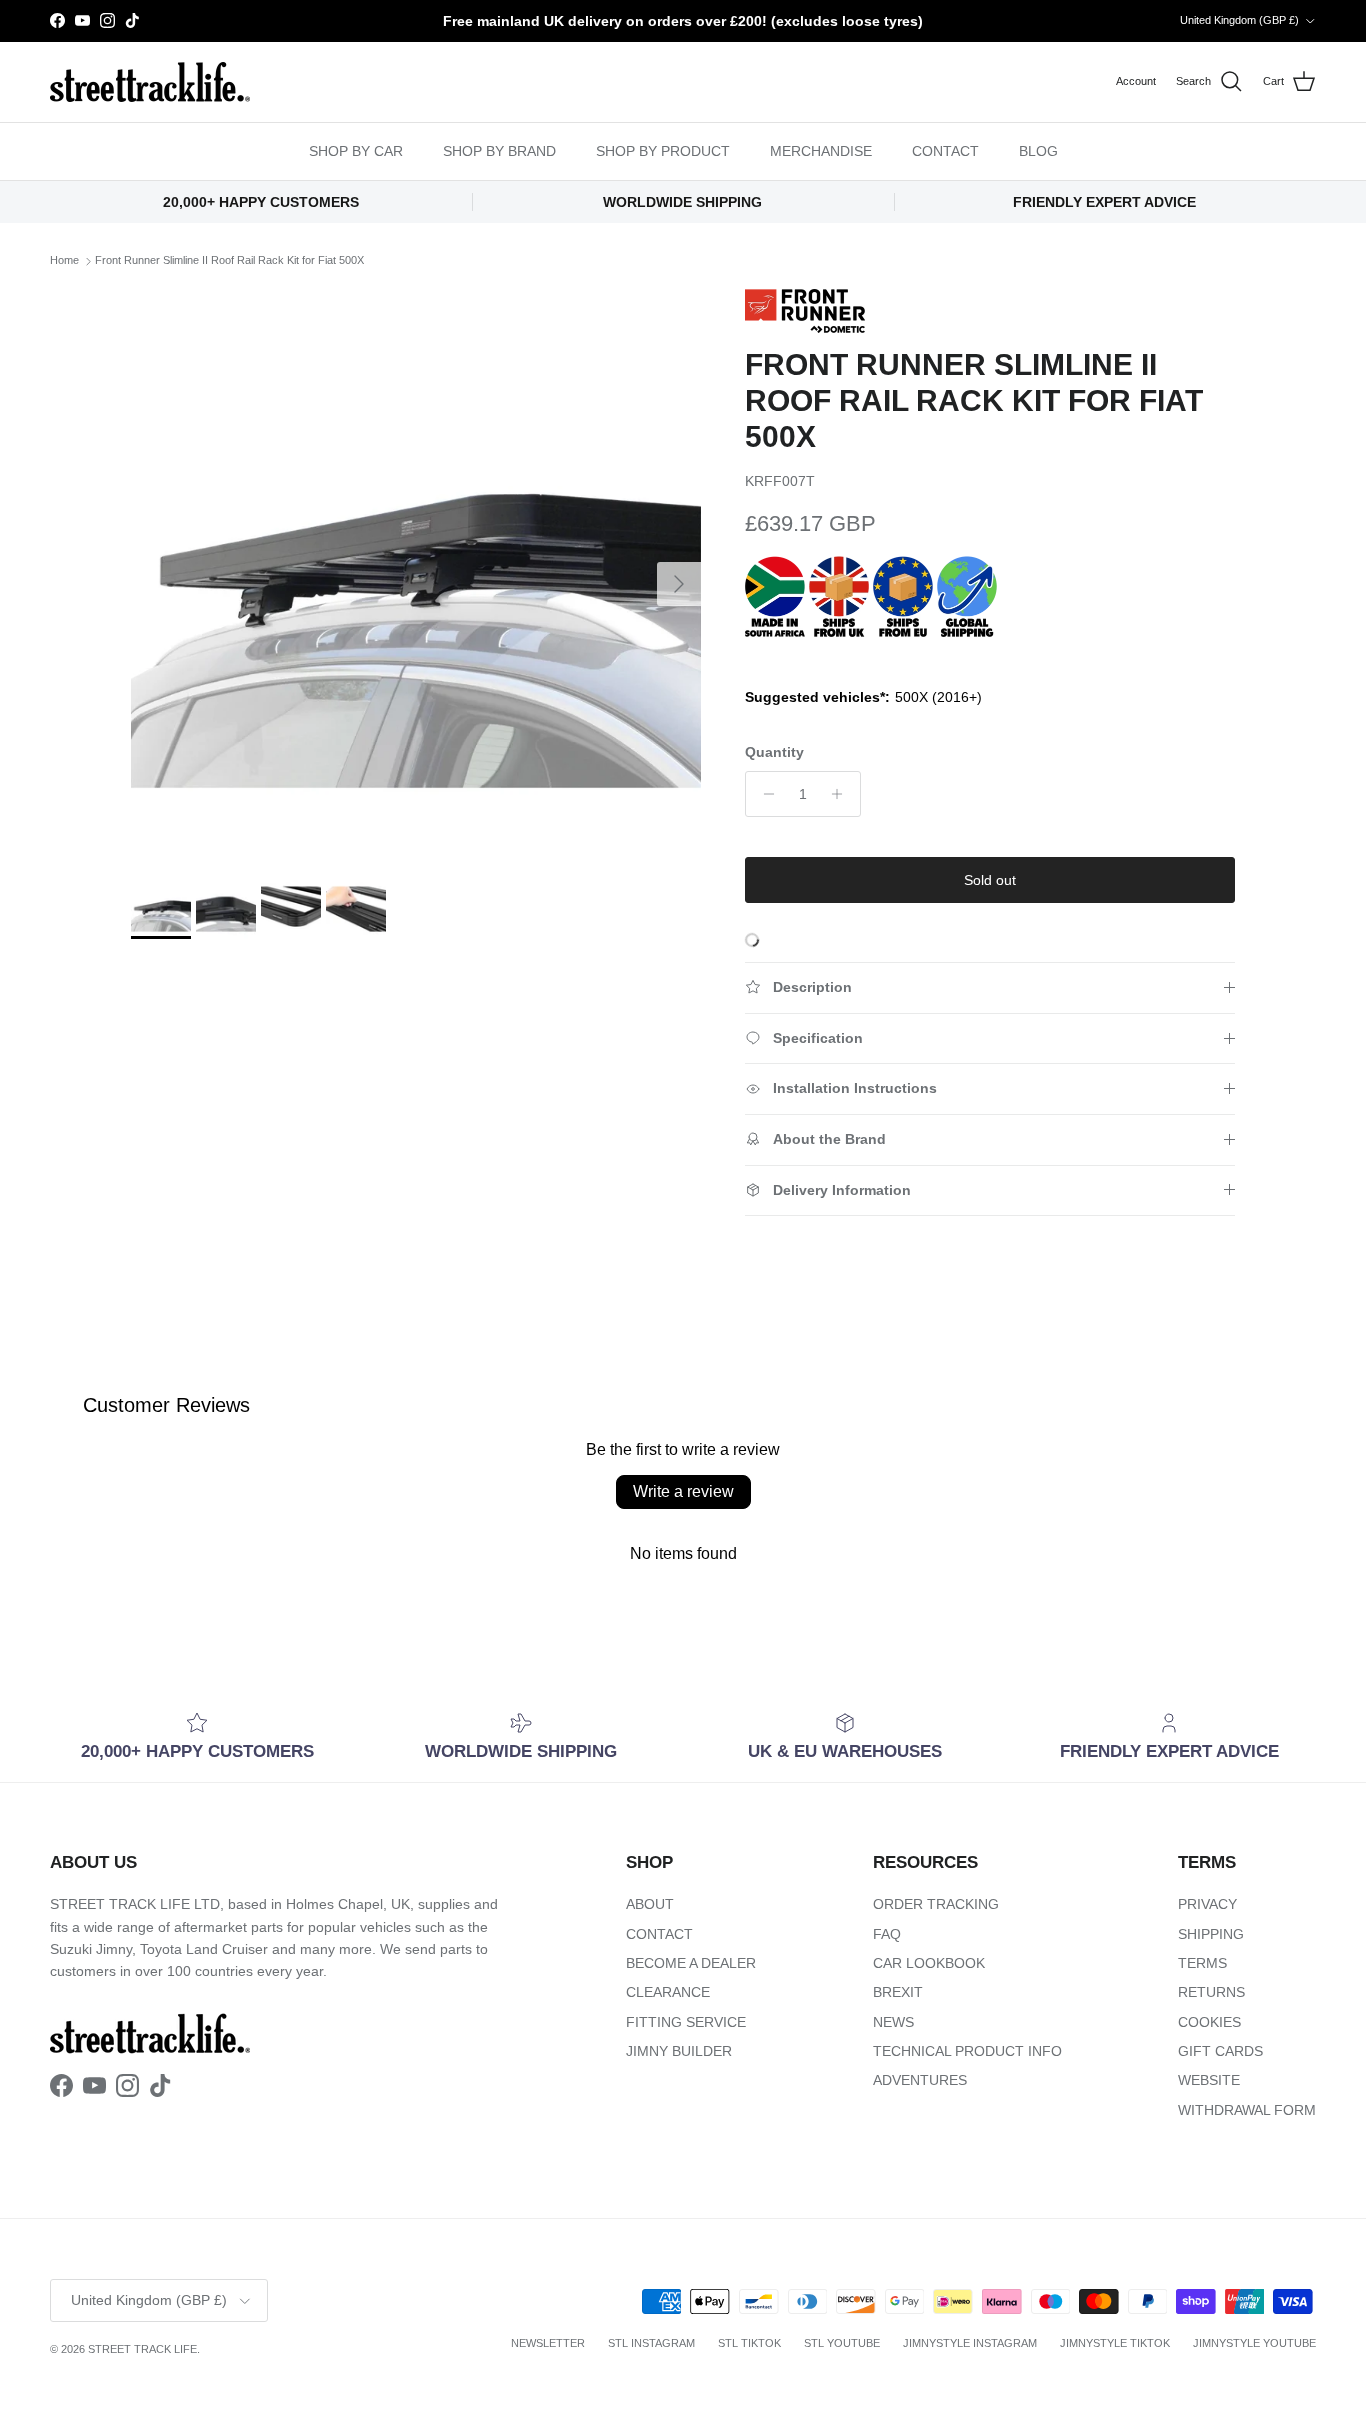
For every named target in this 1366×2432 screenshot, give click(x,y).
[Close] (1159, 970)
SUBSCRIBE (933, 1427)
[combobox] (933, 1256)
